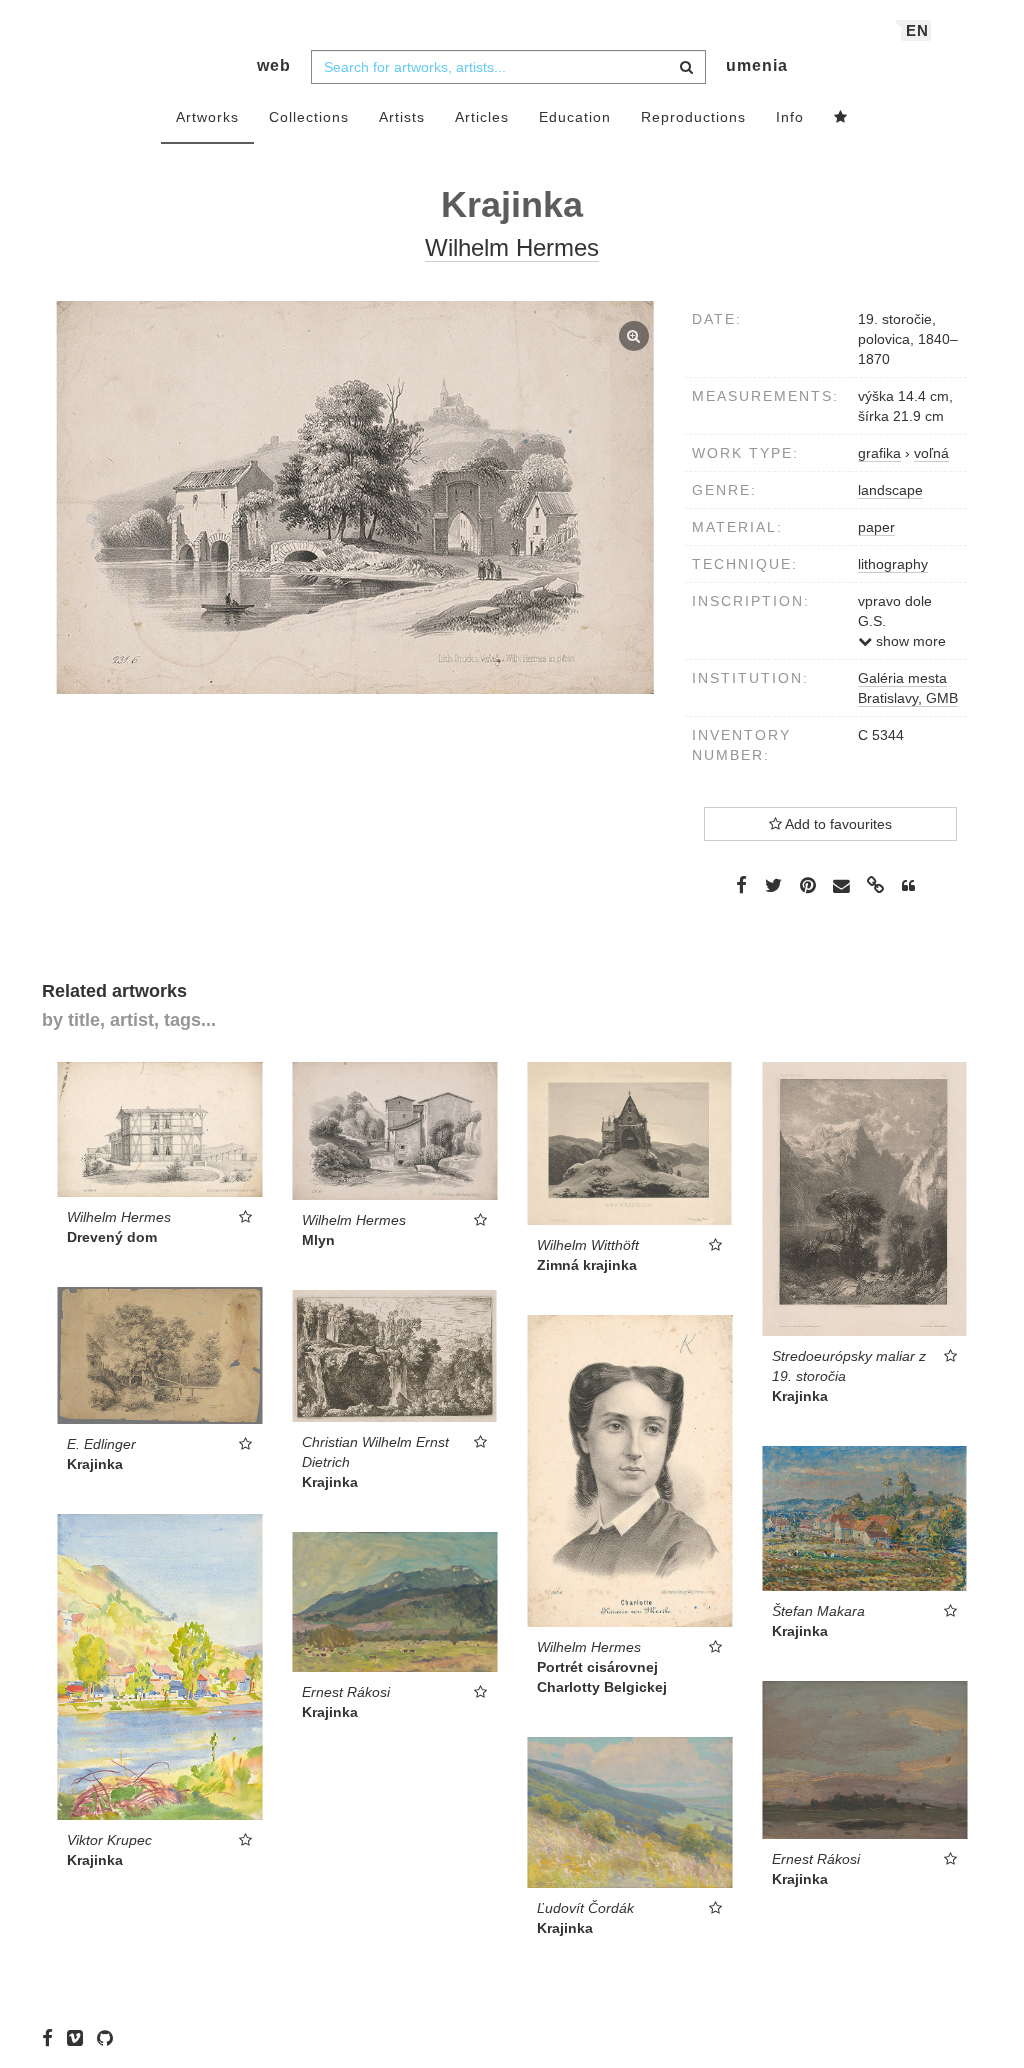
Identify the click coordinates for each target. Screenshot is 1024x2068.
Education (575, 117)
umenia (757, 65)
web (274, 65)
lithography (893, 564)
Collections (309, 117)
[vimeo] (80, 2038)
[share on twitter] (773, 885)
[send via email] (842, 886)
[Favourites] (841, 118)
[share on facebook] (741, 885)
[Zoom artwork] (355, 497)
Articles (482, 117)
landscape (890, 490)
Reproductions (693, 117)
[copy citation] (908, 886)
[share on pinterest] (808, 885)
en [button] (917, 30)
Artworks (207, 117)
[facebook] (52, 2038)
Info (790, 117)
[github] (110, 2038)
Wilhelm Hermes (512, 247)
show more (909, 641)
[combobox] (508, 67)
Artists (402, 117)
